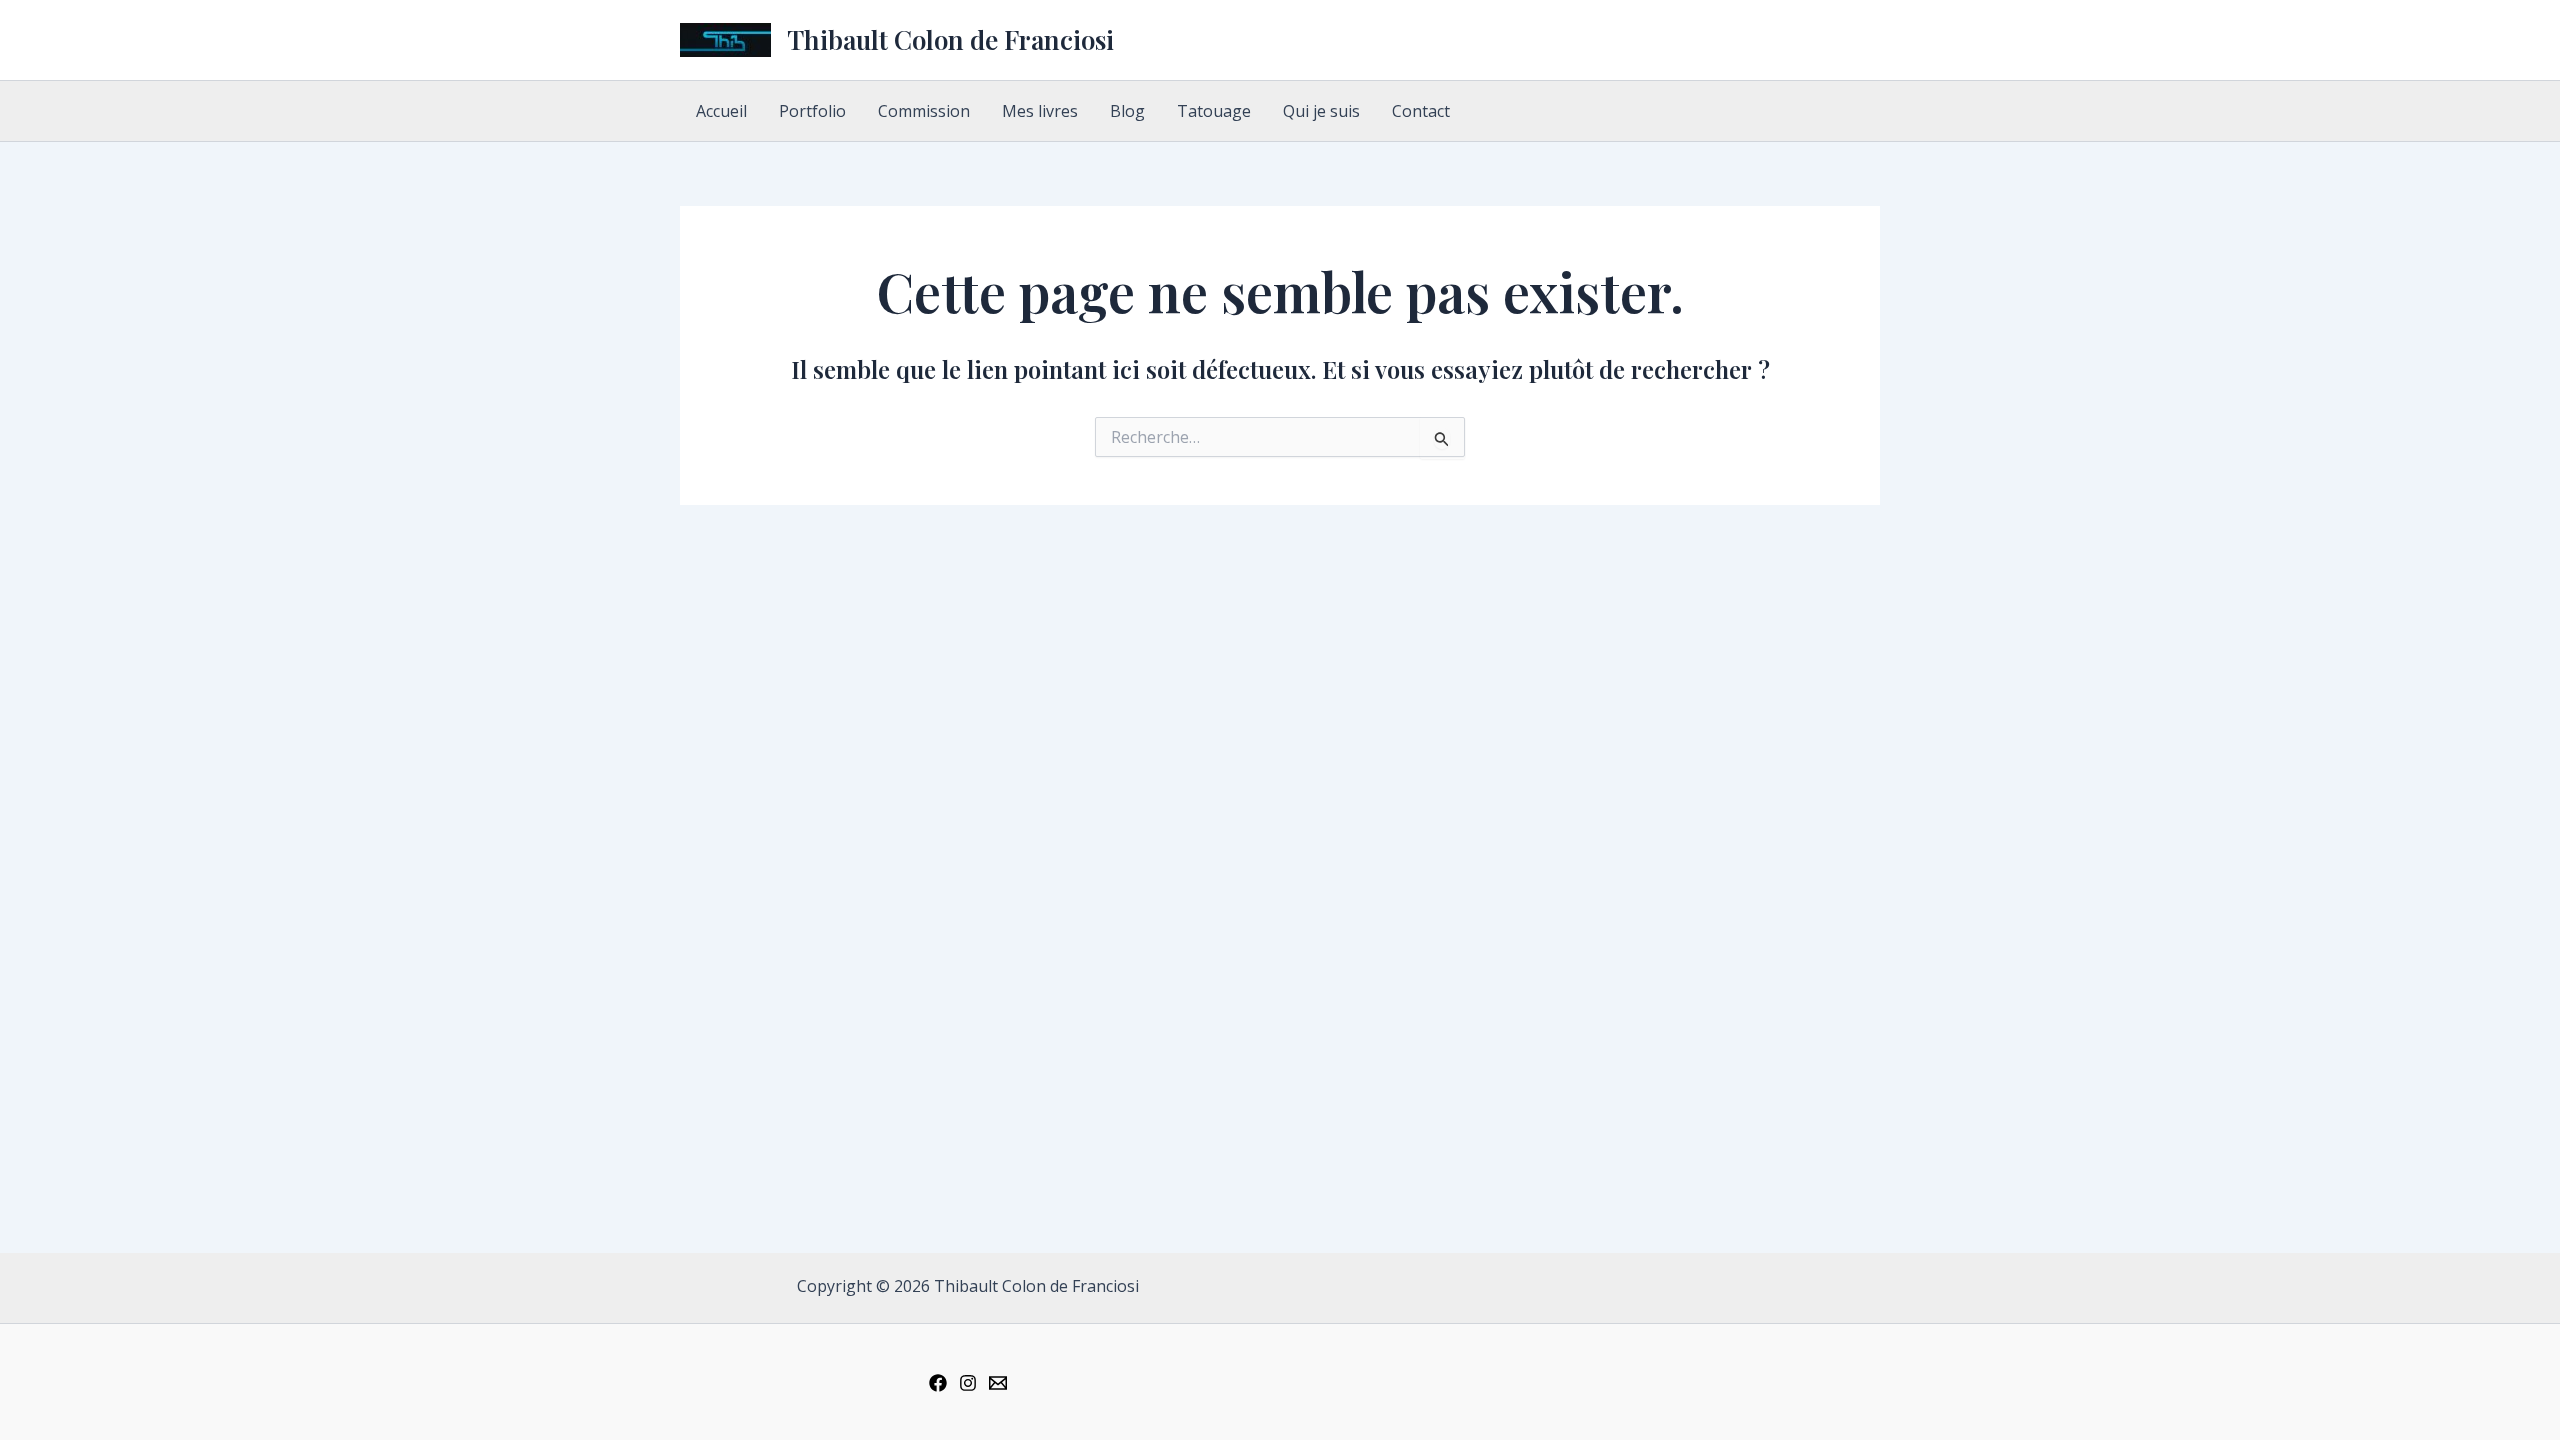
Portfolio (812, 111)
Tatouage (1214, 111)
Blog (1127, 111)
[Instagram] (968, 1383)
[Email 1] (998, 1383)
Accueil (721, 111)
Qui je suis (1321, 111)
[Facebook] (938, 1383)
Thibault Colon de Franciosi (950, 39)
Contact (1421, 111)
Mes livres (1040, 111)
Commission (924, 111)
